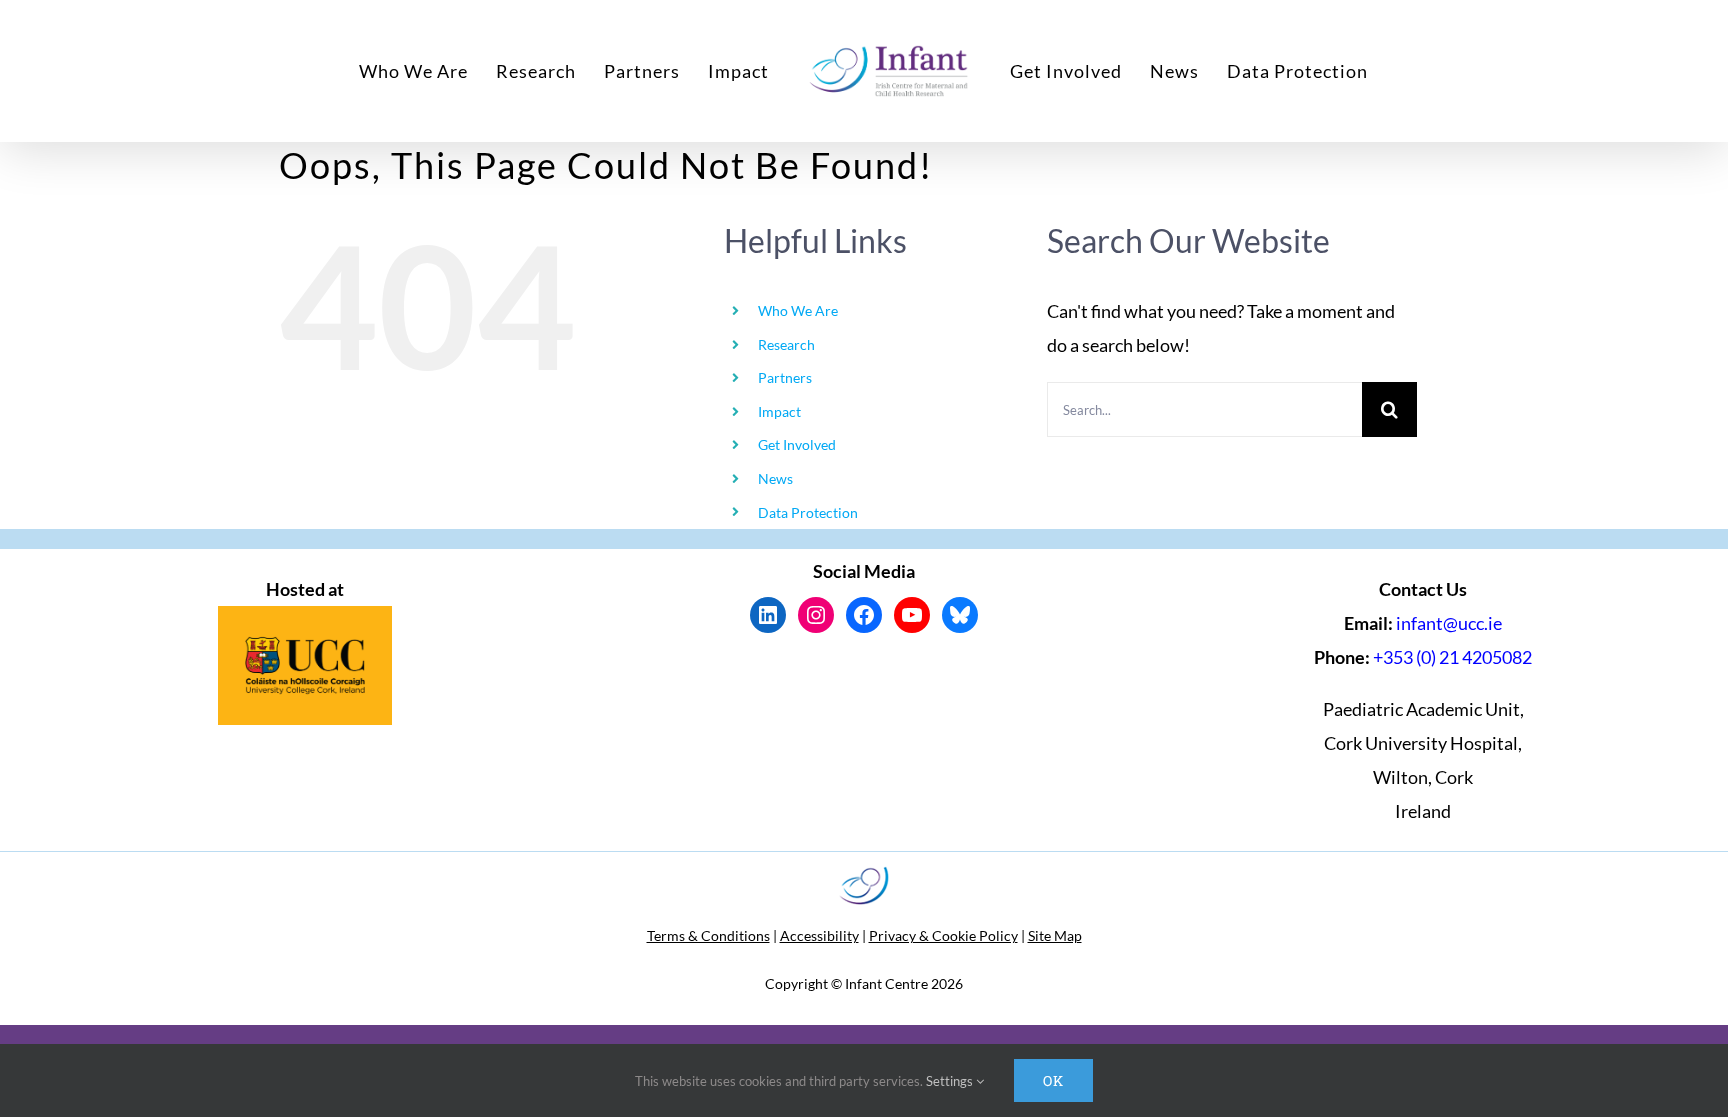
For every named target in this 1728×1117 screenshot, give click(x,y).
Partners (785, 377)
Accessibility (819, 935)
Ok (1053, 1080)
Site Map (1055, 935)
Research (786, 344)
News (775, 478)
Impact (779, 411)
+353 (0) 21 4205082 (1452, 657)
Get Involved (797, 444)
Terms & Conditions (708, 935)
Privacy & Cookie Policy (943, 935)
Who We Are (798, 310)
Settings (951, 1081)
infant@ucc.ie (1449, 623)
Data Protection (808, 512)
